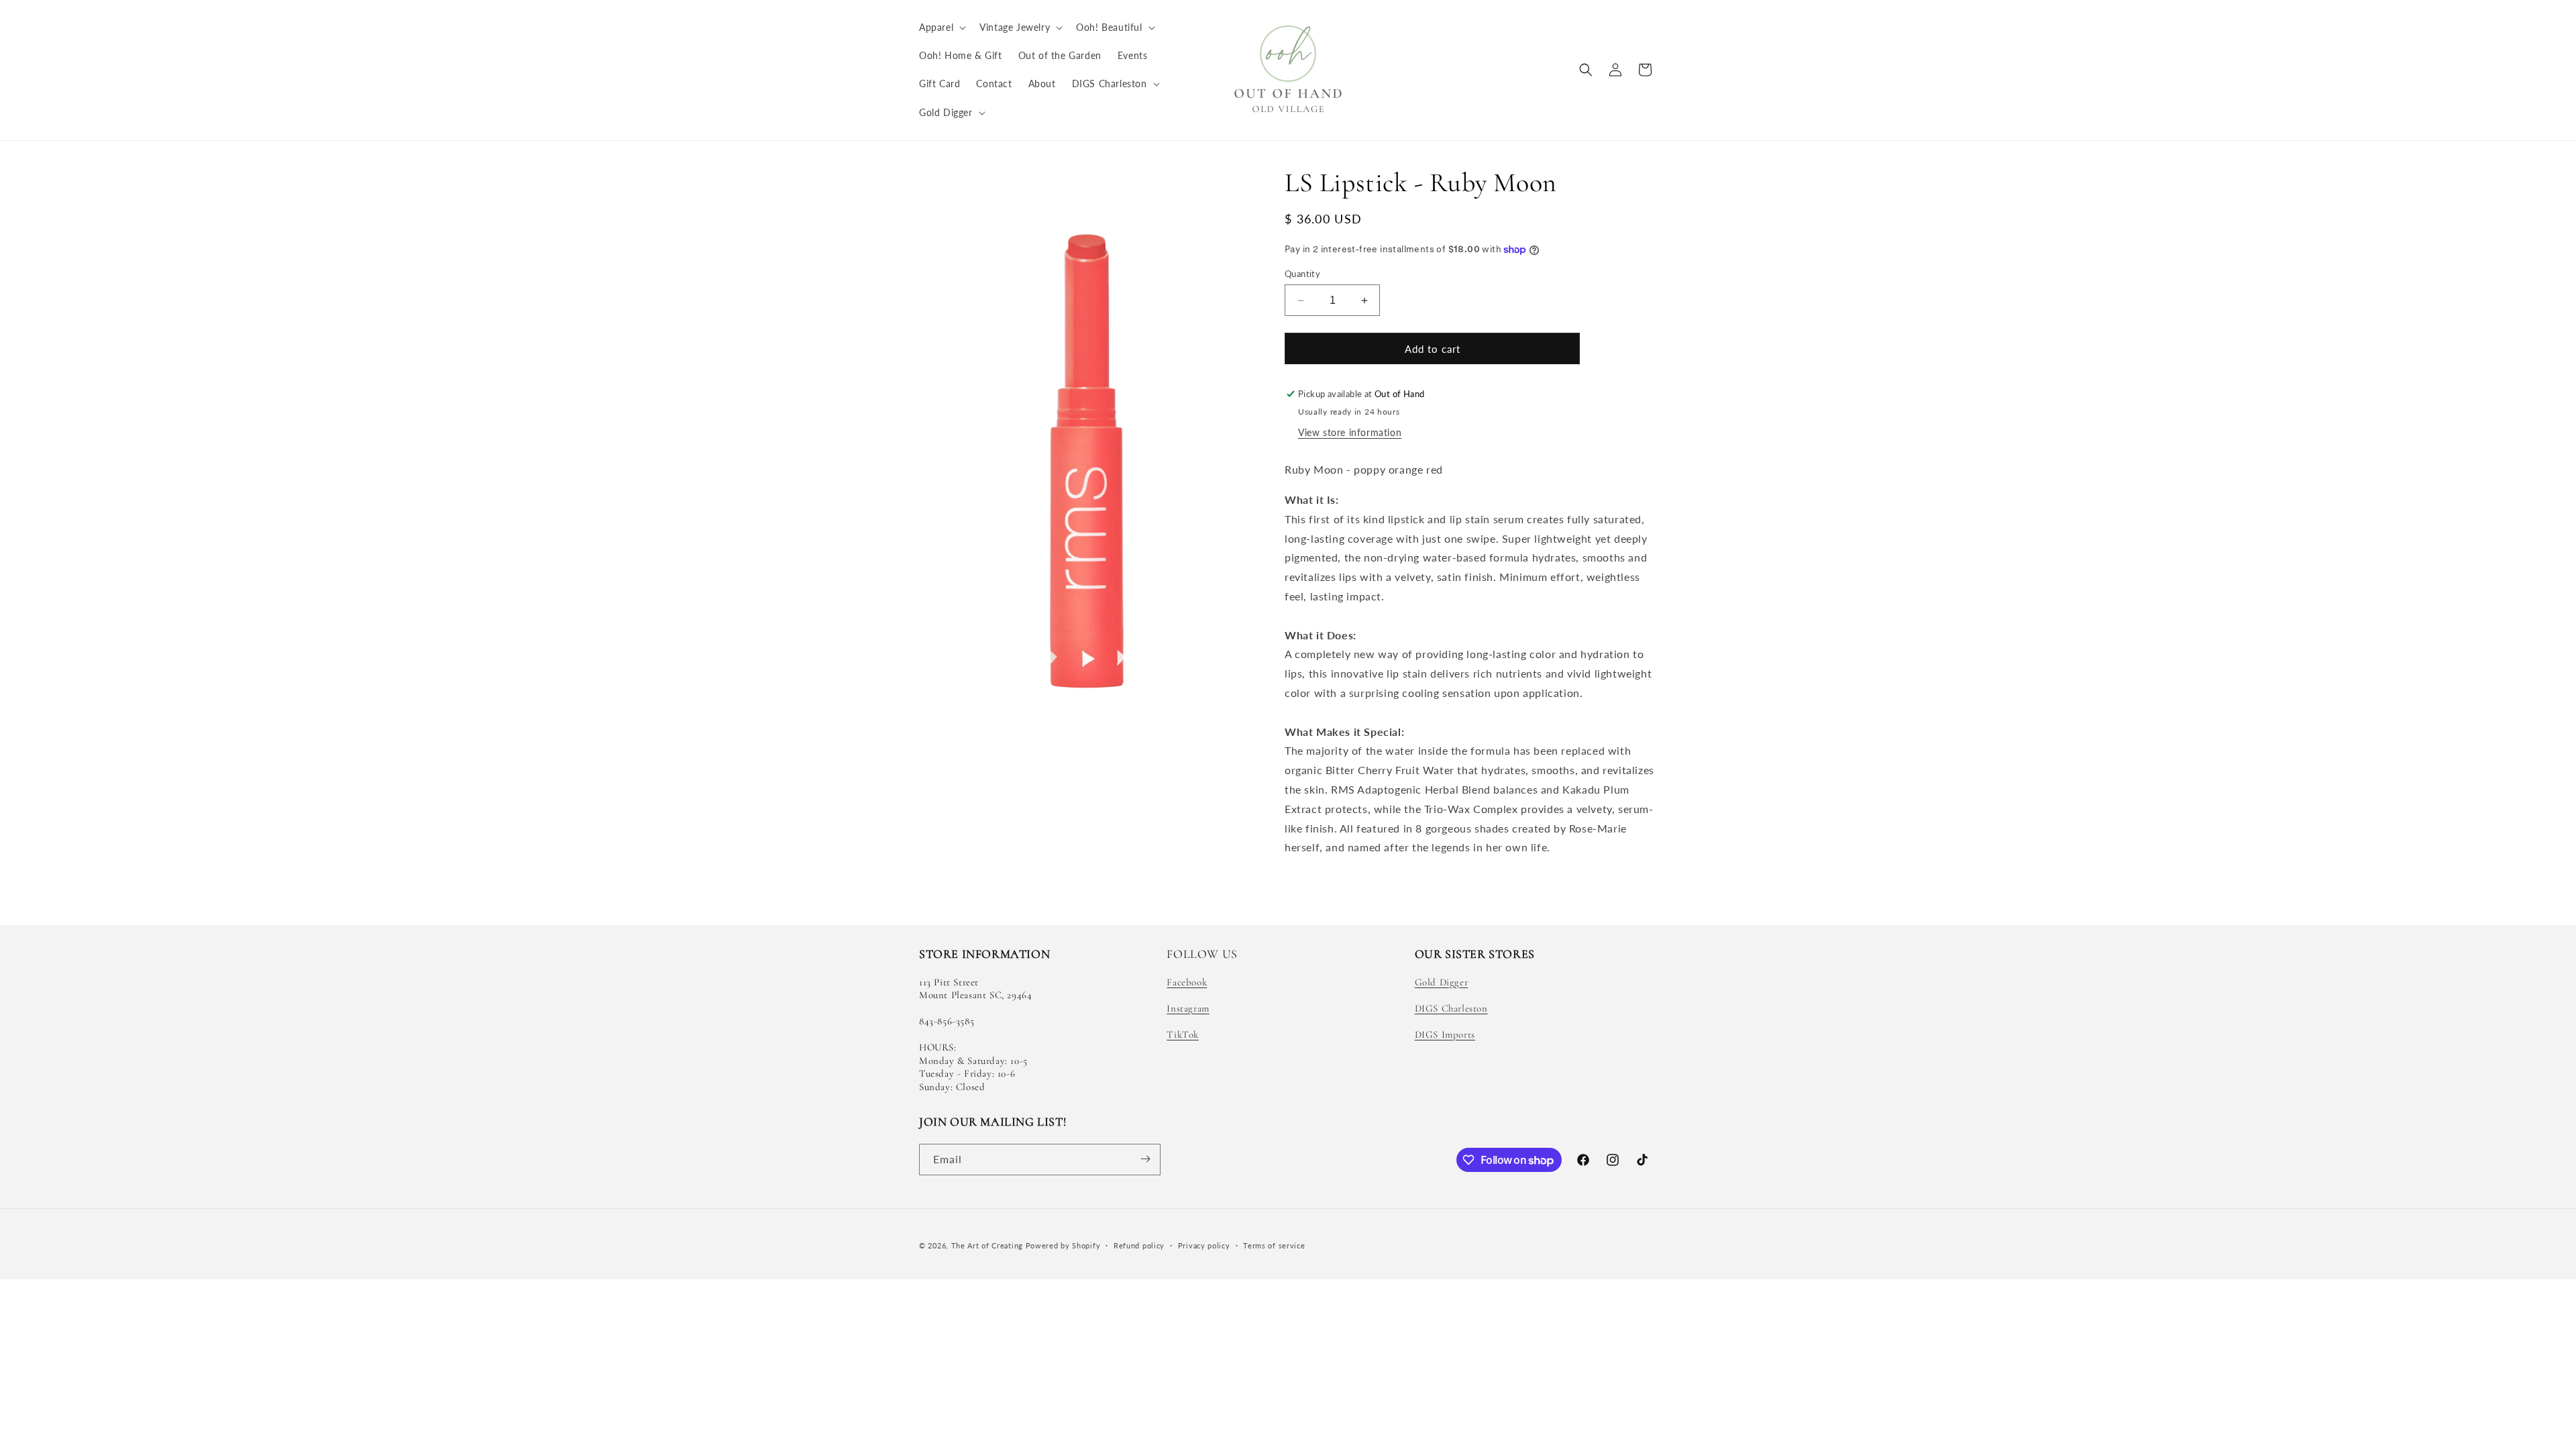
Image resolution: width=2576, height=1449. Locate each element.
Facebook (1187, 982)
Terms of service (1274, 1245)
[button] (941, 28)
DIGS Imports (1445, 1035)
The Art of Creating (988, 1245)
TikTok (1183, 1035)
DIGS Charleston (1451, 1008)
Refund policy (1139, 1245)
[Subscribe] (1145, 1159)
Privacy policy (1204, 1245)
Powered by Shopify (1063, 1245)
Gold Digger (1442, 982)
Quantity (1302, 274)
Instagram (1188, 1008)
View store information (1350, 432)
